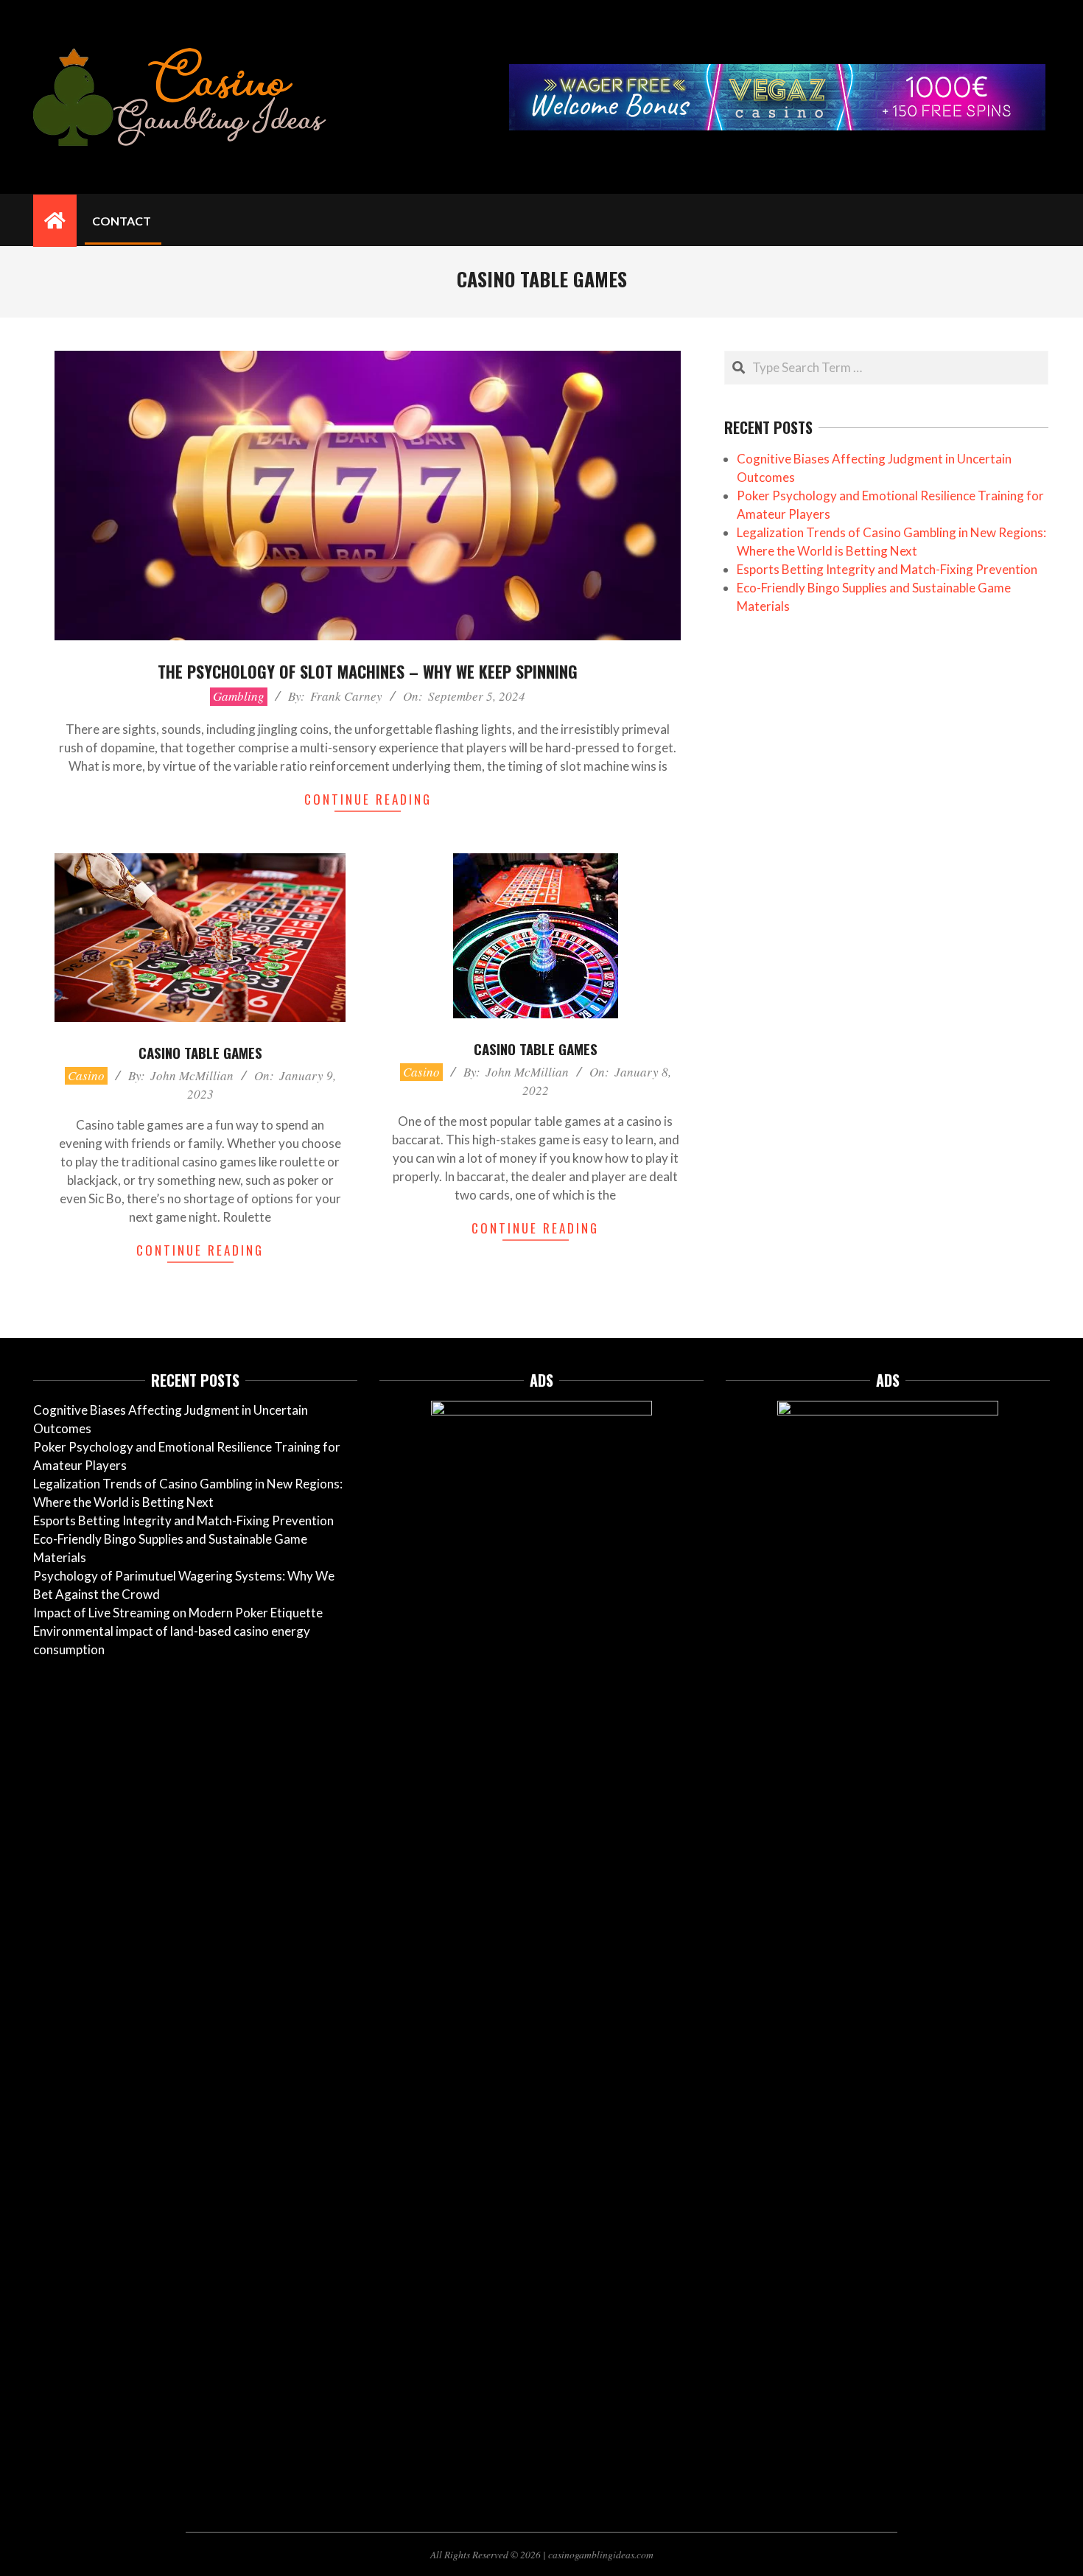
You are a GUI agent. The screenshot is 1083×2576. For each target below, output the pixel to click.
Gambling (239, 696)
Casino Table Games (200, 1052)
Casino (86, 1075)
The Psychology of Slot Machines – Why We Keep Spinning (368, 671)
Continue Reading (368, 799)
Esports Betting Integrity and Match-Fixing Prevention (887, 569)
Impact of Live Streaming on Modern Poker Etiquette (178, 1613)
